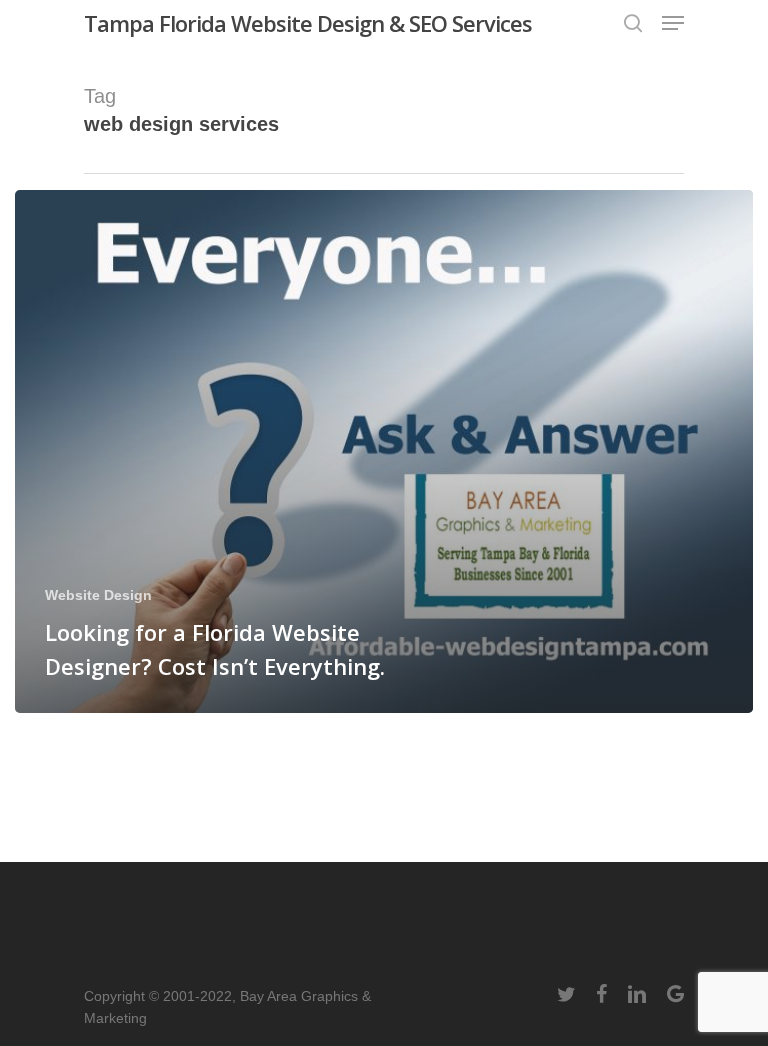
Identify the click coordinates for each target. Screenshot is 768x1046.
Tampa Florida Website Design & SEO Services (308, 23)
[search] (633, 23)
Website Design (98, 595)
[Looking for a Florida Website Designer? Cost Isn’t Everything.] (384, 451)
